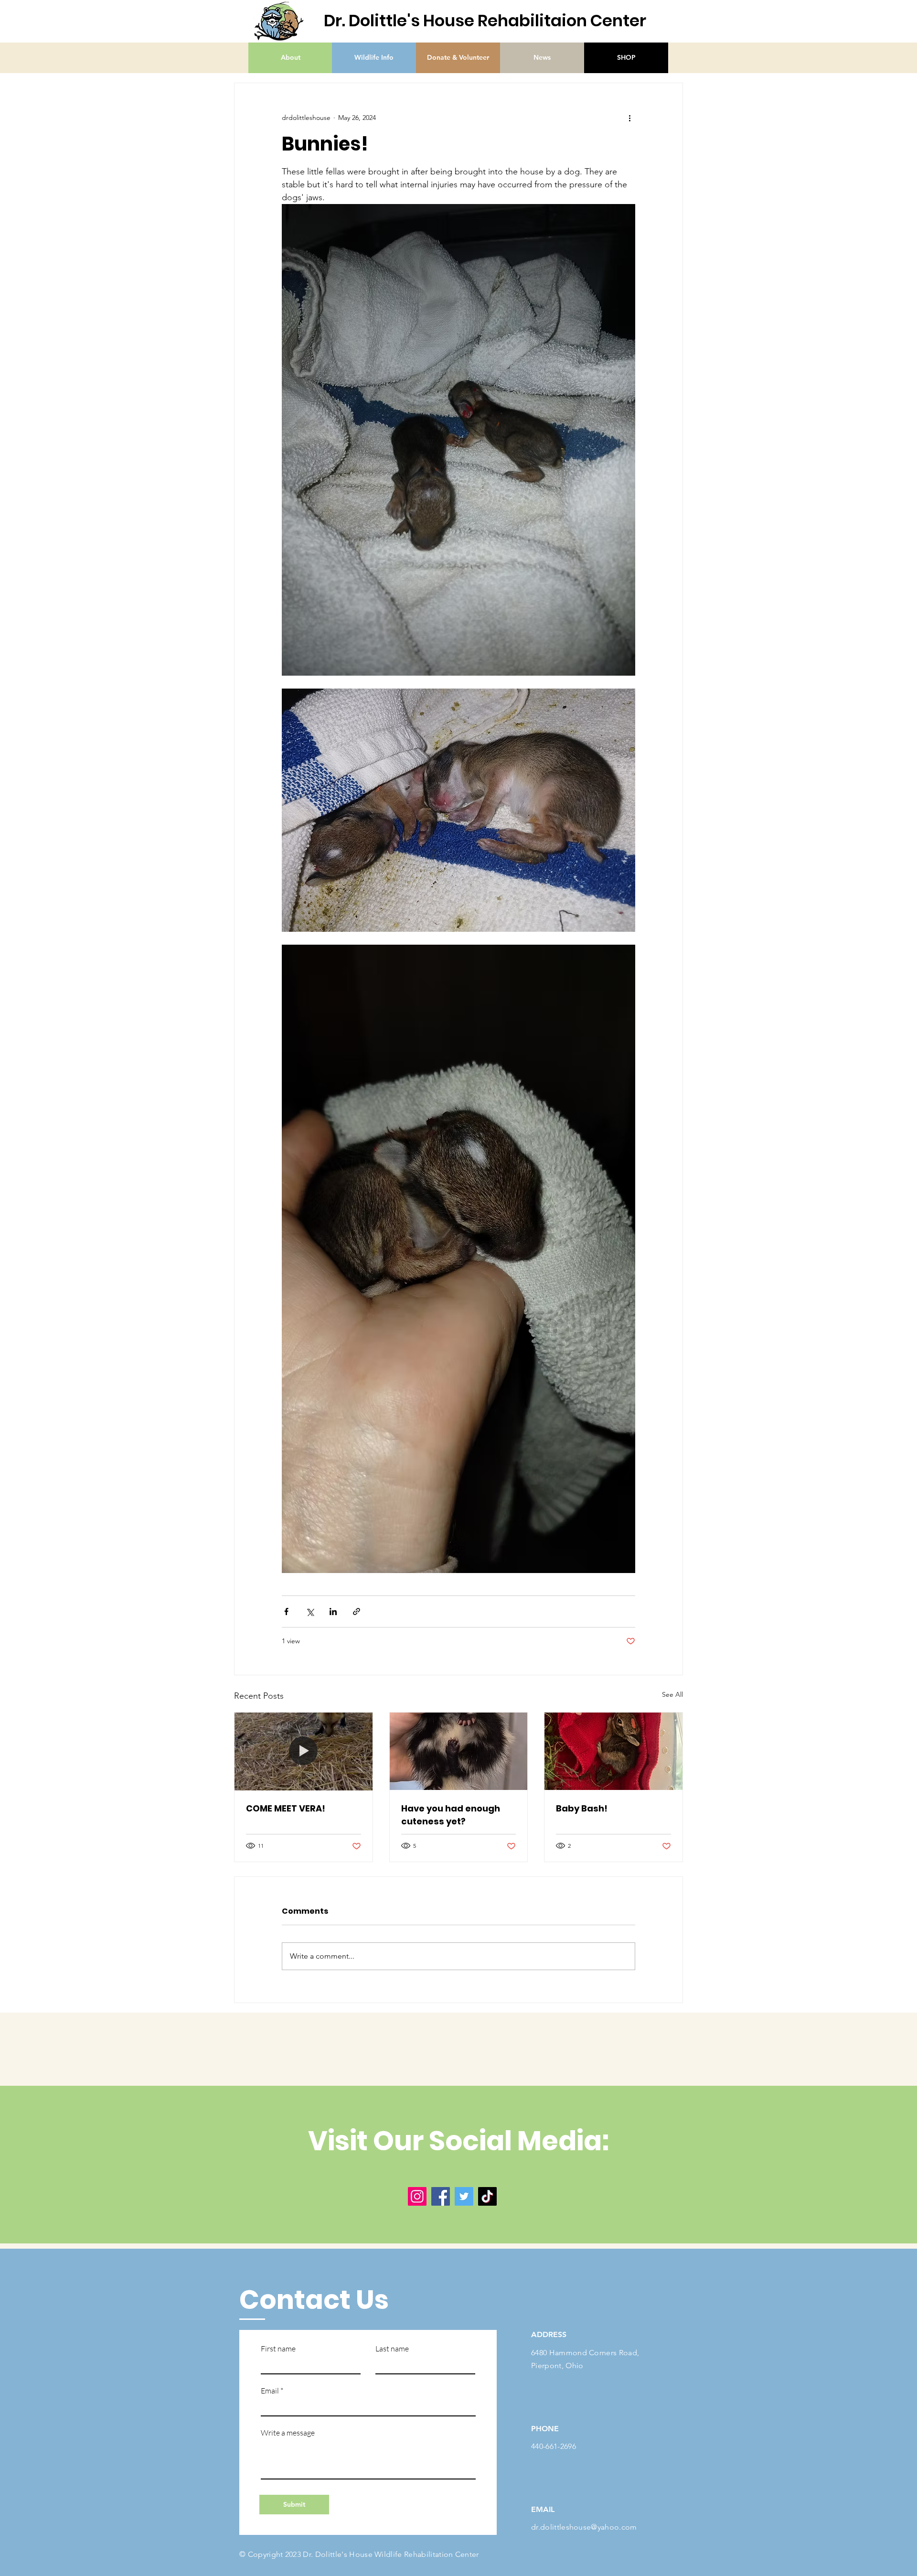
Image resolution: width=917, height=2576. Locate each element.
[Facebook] (441, 2196)
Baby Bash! (582, 1808)
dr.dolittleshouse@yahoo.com (584, 2527)
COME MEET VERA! (286, 1808)
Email (270, 2391)
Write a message (288, 2433)
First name (278, 2349)
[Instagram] (417, 2196)
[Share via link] (357, 1611)
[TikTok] (487, 2196)
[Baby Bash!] (613, 1751)
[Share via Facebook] (286, 1611)
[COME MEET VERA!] (304, 1751)
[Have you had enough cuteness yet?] (459, 1751)
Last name (392, 2349)
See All (672, 1694)
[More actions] (629, 118)
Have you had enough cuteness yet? (451, 1815)
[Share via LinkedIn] (333, 1611)
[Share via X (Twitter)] (310, 1611)
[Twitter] (464, 2196)
